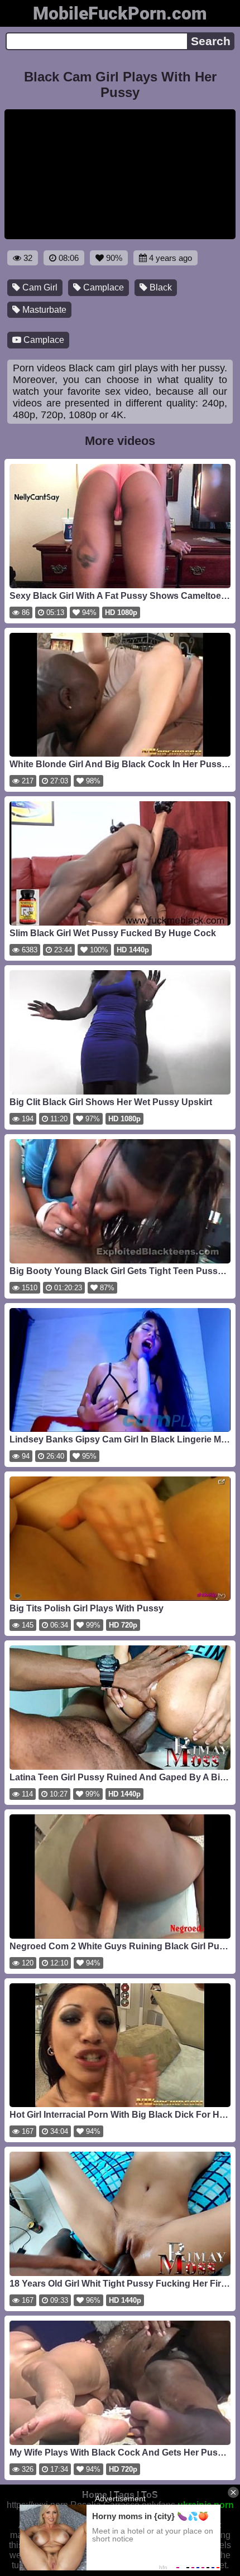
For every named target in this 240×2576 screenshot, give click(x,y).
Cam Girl (39, 287)
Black (160, 287)
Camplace (102, 287)
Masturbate (43, 310)
